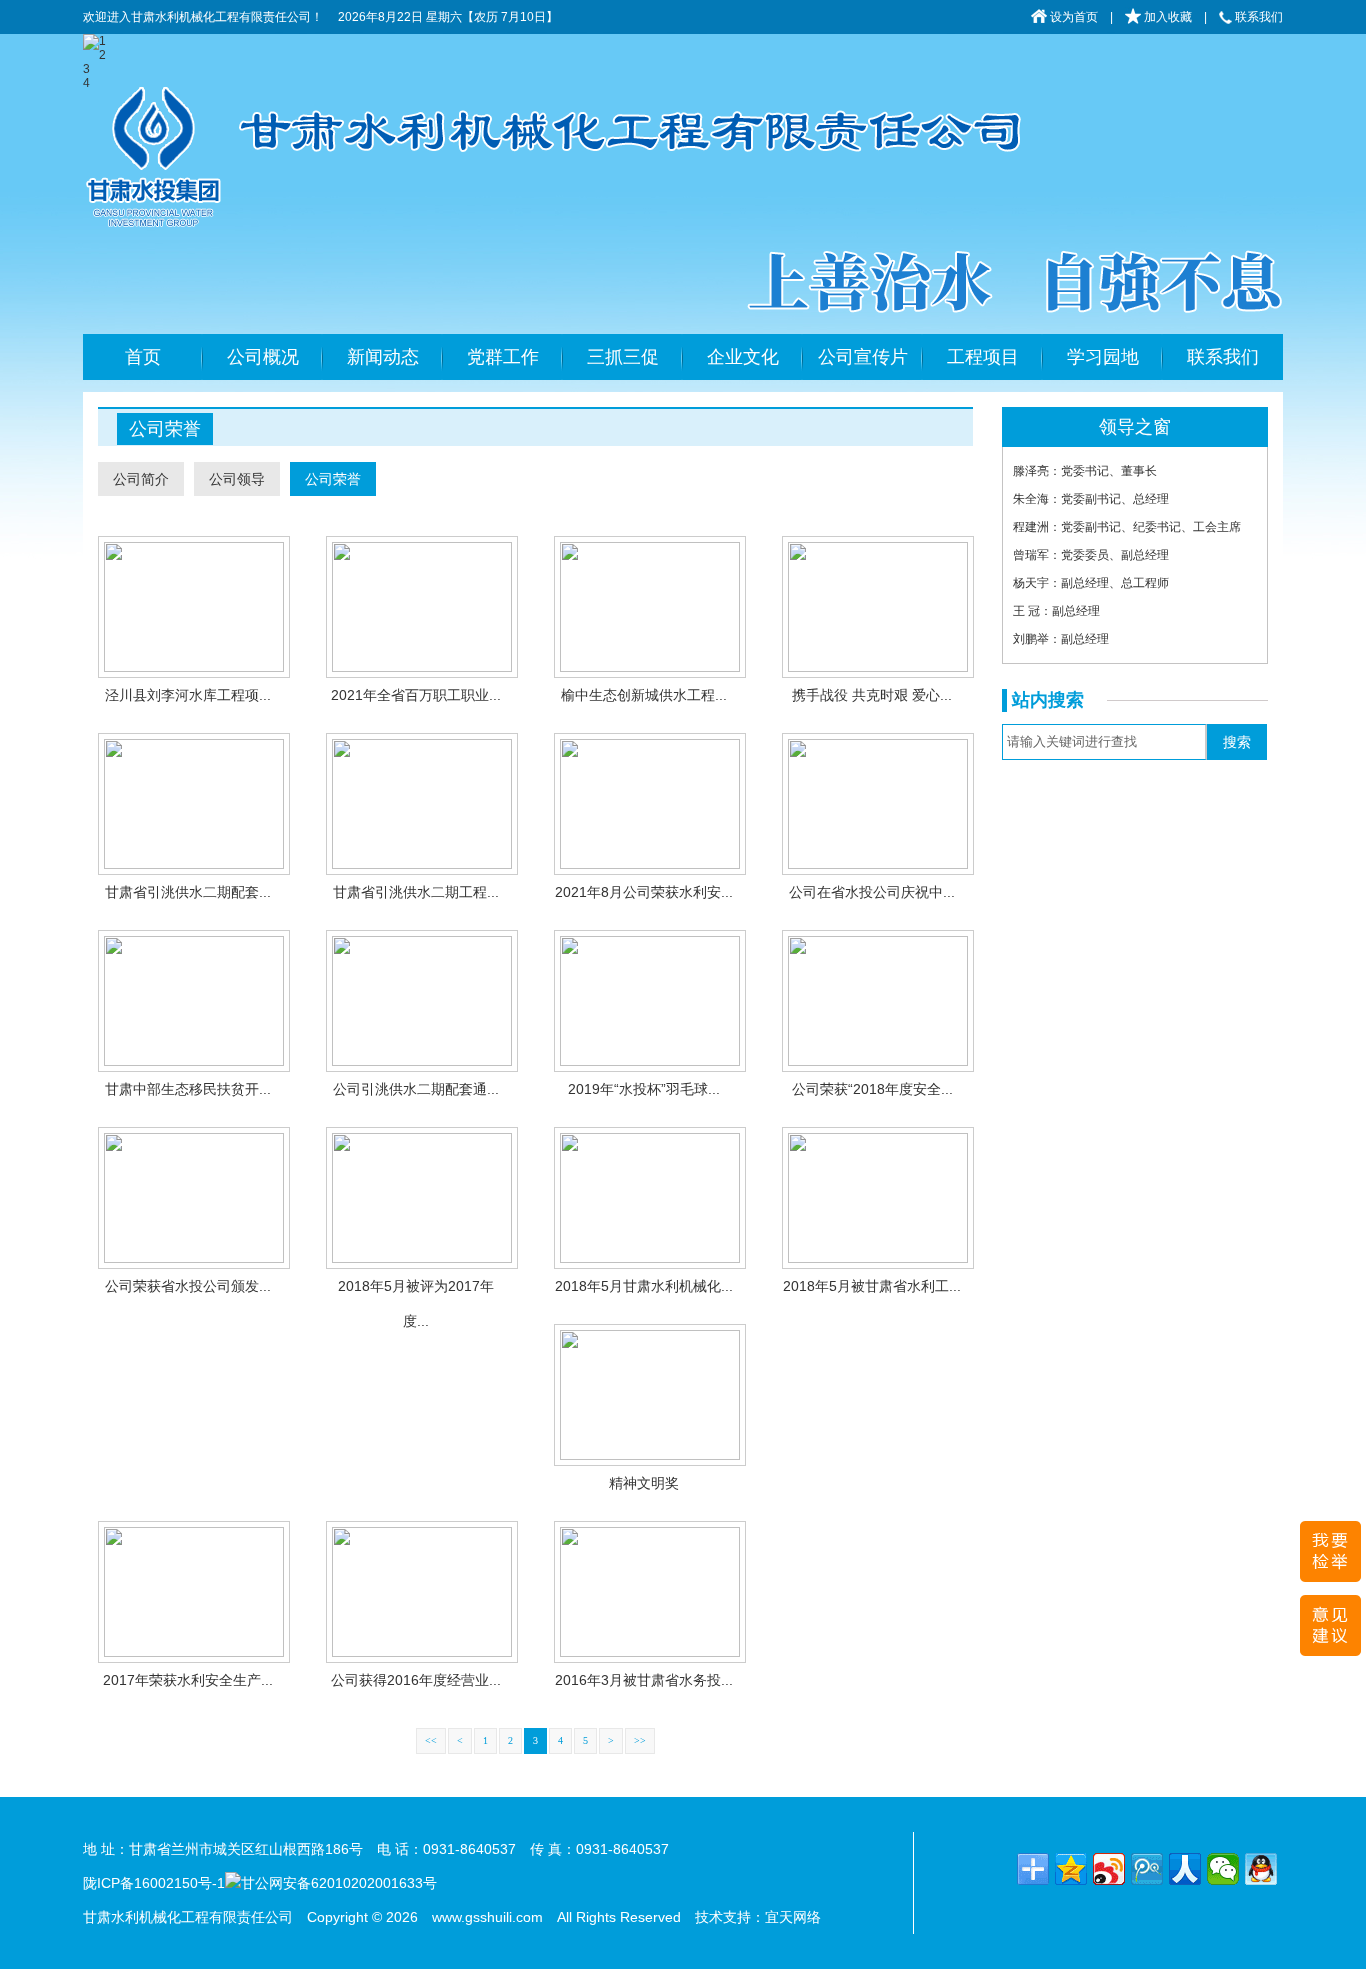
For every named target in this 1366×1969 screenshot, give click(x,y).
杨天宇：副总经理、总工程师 (1091, 583)
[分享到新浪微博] (1109, 1869)
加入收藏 (1166, 17)
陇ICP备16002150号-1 (154, 1883)
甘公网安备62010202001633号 (339, 1883)
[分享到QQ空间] (1071, 1869)
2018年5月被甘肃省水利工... (872, 1286)
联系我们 (1257, 17)
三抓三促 (623, 357)
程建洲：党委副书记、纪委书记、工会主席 (1127, 527)
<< (431, 1740)
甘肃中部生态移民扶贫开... (188, 1089)
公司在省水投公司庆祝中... (872, 892)
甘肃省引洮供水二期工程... (416, 892)
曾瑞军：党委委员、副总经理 (1091, 555)
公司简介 (141, 479)
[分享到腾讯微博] (1147, 1869)
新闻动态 (383, 357)
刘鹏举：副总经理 (1061, 639)
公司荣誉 (333, 479)
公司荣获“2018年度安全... (872, 1089)
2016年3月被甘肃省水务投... (644, 1680)
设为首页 (1072, 17)
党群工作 (503, 357)
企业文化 (743, 357)
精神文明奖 (644, 1483)
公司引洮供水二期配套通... (416, 1089)
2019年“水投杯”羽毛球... (644, 1089)
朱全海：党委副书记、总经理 (1091, 499)
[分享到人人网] (1185, 1869)
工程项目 (983, 357)
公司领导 (237, 479)
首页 (143, 357)
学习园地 (1103, 357)
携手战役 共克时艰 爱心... (872, 695)
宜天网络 (793, 1917)
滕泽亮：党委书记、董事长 (1085, 471)
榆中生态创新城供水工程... (644, 695)
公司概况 (263, 357)
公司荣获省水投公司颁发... (188, 1286)
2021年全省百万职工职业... (416, 695)
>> (640, 1740)
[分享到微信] (1223, 1869)
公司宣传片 (863, 357)
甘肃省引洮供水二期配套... (188, 892)
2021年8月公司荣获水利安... (644, 892)
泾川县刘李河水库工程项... (188, 695)
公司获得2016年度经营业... (416, 1680)
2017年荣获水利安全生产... (188, 1680)
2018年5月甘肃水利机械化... (644, 1286)
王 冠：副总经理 (1056, 611)
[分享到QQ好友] (1261, 1869)
